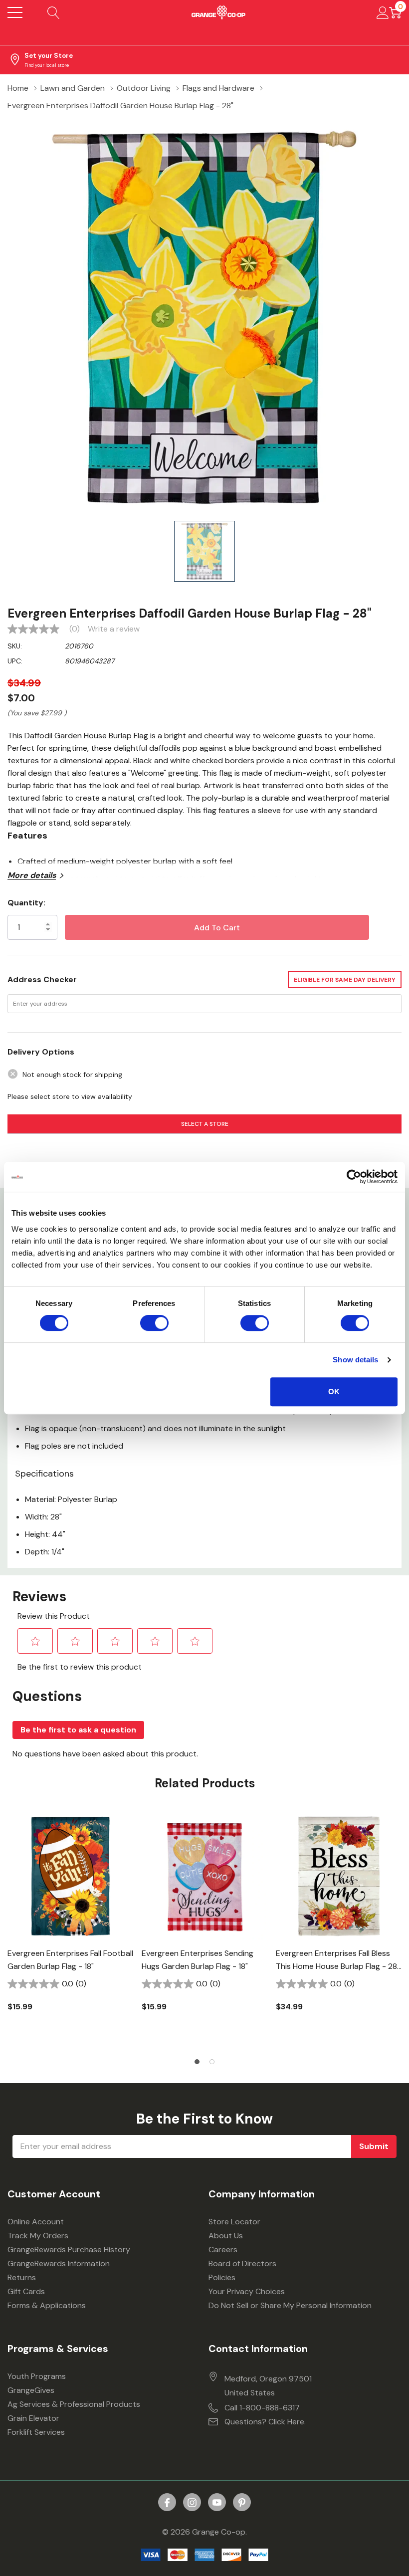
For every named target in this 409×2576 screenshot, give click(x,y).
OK (334, 1392)
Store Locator (234, 2222)
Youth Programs (37, 2376)
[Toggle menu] (15, 12)
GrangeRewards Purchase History (69, 2250)
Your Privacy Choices (247, 2291)
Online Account (36, 2222)
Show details (355, 1360)
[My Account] (383, 12)
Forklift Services (36, 2432)
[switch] (154, 1323)
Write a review (114, 629)
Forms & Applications (47, 2305)
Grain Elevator (33, 2418)
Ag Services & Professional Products (74, 2404)
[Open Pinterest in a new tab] (242, 2503)
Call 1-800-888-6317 (262, 2408)
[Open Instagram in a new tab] (192, 2503)
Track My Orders (38, 2236)
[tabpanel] (71, 1930)
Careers (223, 2250)
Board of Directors (242, 2263)
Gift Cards (26, 2291)
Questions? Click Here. (265, 2422)
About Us (226, 2236)
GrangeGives (31, 2390)
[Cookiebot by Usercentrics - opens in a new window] (354, 1177)
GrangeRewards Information (59, 2263)
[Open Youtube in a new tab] (217, 2503)
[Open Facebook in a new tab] (167, 2503)
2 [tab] (212, 2062)
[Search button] (54, 12)
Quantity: (26, 903)
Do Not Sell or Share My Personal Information (290, 2305)
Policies (222, 2277)
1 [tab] (197, 2062)
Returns (22, 2277)
